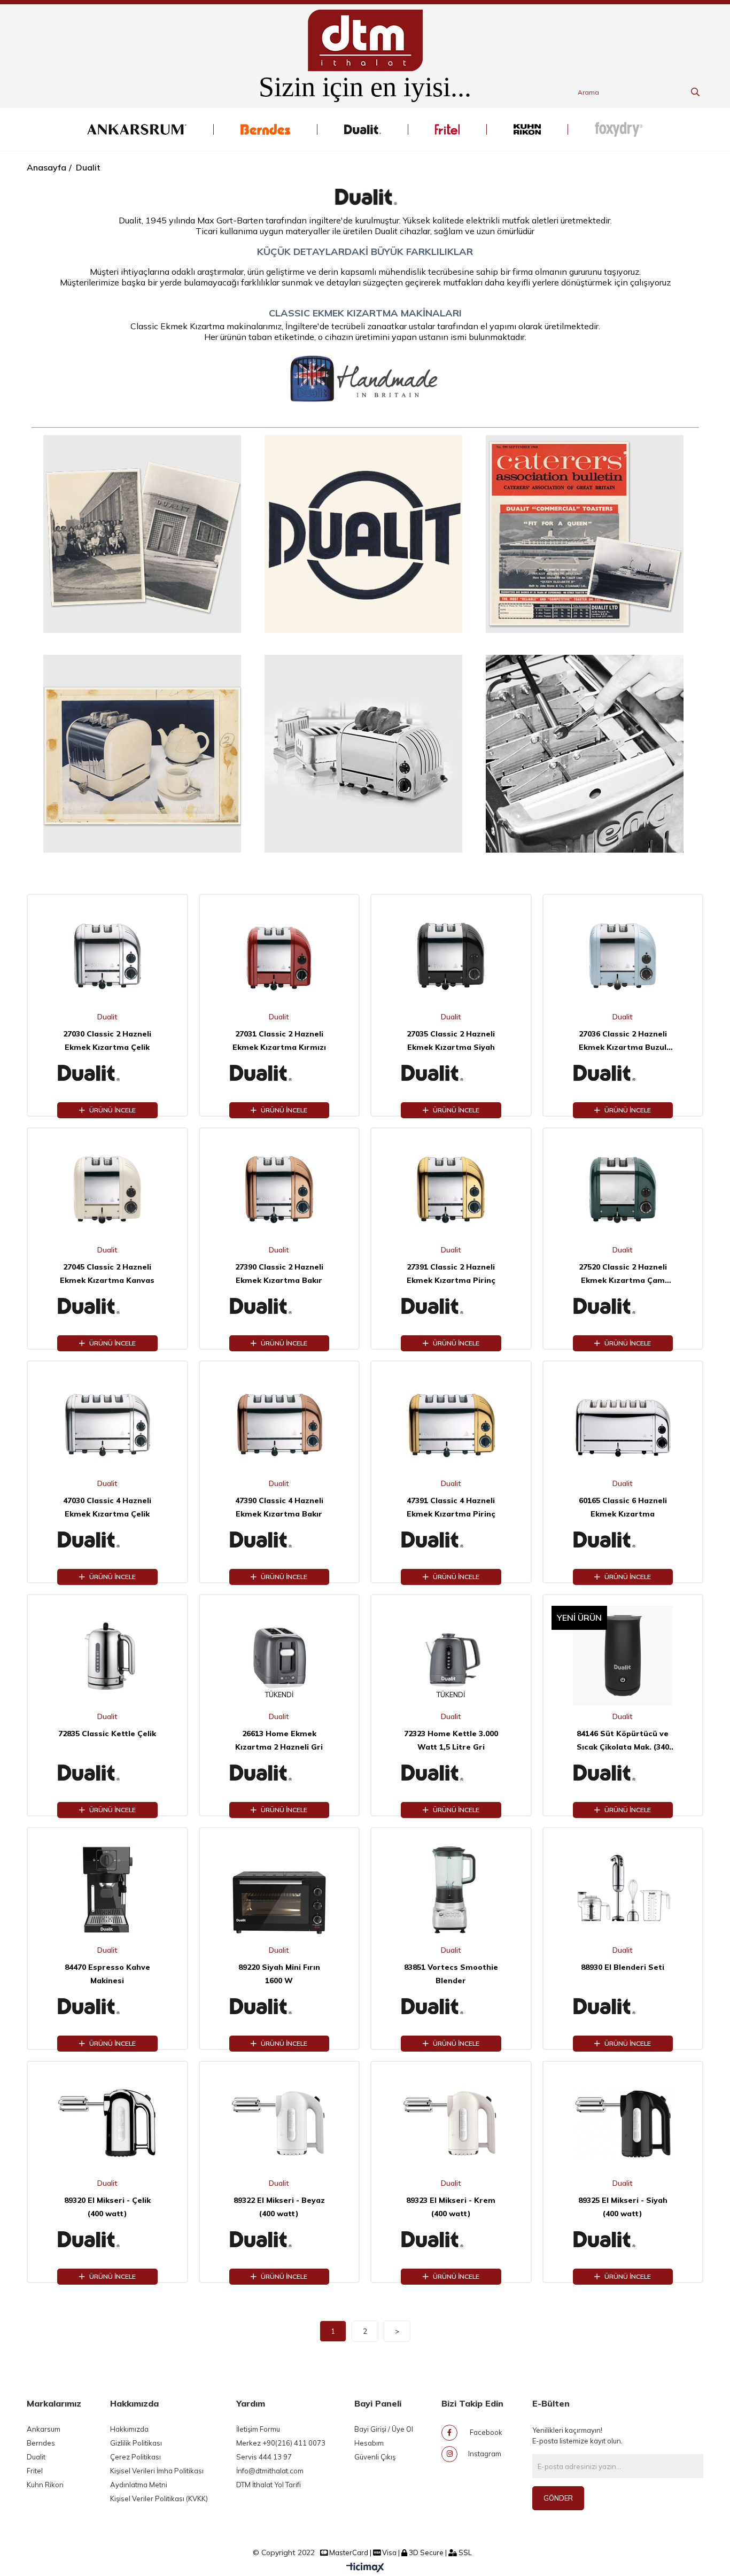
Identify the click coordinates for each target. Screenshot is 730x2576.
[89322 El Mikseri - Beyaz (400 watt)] (279, 2123)
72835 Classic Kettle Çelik (107, 1734)
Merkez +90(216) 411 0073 (281, 2443)
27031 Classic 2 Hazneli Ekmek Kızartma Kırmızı (279, 1041)
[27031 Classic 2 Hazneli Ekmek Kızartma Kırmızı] (279, 956)
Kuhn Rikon (45, 2485)
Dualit (36, 2457)
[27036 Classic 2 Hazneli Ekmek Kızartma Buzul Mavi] (623, 956)
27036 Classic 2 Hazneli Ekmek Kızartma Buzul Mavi (623, 1042)
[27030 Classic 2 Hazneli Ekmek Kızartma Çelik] (107, 956)
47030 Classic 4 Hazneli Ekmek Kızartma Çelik (107, 1507)
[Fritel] (447, 129)
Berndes (41, 2443)
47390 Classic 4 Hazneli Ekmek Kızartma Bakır (279, 1507)
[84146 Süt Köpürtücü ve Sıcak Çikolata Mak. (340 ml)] (623, 1656)
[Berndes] (265, 129)
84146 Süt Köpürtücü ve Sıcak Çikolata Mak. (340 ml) (623, 1741)
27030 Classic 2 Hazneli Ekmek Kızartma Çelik (107, 1041)
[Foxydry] (619, 129)
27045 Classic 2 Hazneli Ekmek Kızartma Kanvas (107, 1274)
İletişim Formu (258, 2429)
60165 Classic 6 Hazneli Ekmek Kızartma (623, 1507)
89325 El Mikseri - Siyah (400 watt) (623, 2207)
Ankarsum (44, 2429)
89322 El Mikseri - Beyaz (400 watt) (279, 2207)
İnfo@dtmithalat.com (270, 2471)
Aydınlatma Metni (139, 2485)
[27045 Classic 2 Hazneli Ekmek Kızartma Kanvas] (107, 1189)
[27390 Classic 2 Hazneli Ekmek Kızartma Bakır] (279, 1189)
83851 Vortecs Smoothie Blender (451, 1974)
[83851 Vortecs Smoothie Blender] (451, 1889)
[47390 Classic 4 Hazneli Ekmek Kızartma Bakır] (279, 1422)
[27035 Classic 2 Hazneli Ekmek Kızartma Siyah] (451, 956)
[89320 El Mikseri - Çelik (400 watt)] (107, 2123)
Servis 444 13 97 (264, 2457)
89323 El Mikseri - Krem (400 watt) (451, 2207)
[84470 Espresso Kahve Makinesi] (107, 1889)
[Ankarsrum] (137, 129)
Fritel (35, 2471)
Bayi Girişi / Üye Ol (384, 2429)
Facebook (485, 2432)
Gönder (558, 2498)
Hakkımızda (129, 2429)
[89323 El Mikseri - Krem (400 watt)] (451, 2123)
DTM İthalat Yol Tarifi (269, 2485)
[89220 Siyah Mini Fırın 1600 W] (279, 1889)
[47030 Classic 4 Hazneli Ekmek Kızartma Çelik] (107, 1422)
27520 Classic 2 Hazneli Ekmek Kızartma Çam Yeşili (623, 1275)
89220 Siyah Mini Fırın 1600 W (279, 1974)
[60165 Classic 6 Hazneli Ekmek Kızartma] (623, 1422)
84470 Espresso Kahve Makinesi (107, 1974)
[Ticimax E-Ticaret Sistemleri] (365, 2568)
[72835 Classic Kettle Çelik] (107, 1656)
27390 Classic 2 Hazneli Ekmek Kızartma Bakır (279, 1274)
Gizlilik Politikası (136, 2443)
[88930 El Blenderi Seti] (623, 1889)
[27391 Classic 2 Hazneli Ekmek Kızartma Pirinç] (451, 1189)
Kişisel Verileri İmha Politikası (157, 2471)
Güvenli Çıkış (375, 2457)
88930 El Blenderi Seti (623, 1967)
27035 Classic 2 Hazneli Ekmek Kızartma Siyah (451, 1041)
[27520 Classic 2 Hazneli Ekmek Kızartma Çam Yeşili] (623, 1189)
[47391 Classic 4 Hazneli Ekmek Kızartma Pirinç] (451, 1422)
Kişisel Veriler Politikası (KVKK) (159, 2498)
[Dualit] (363, 129)
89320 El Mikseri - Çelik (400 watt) (107, 2207)
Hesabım (369, 2443)
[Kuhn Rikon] (527, 129)
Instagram (485, 2454)
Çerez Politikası (135, 2457)
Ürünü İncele (112, 1110)
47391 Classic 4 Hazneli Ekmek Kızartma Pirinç (451, 1507)
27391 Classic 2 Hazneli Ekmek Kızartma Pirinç (451, 1274)
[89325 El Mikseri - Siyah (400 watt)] (623, 2123)
